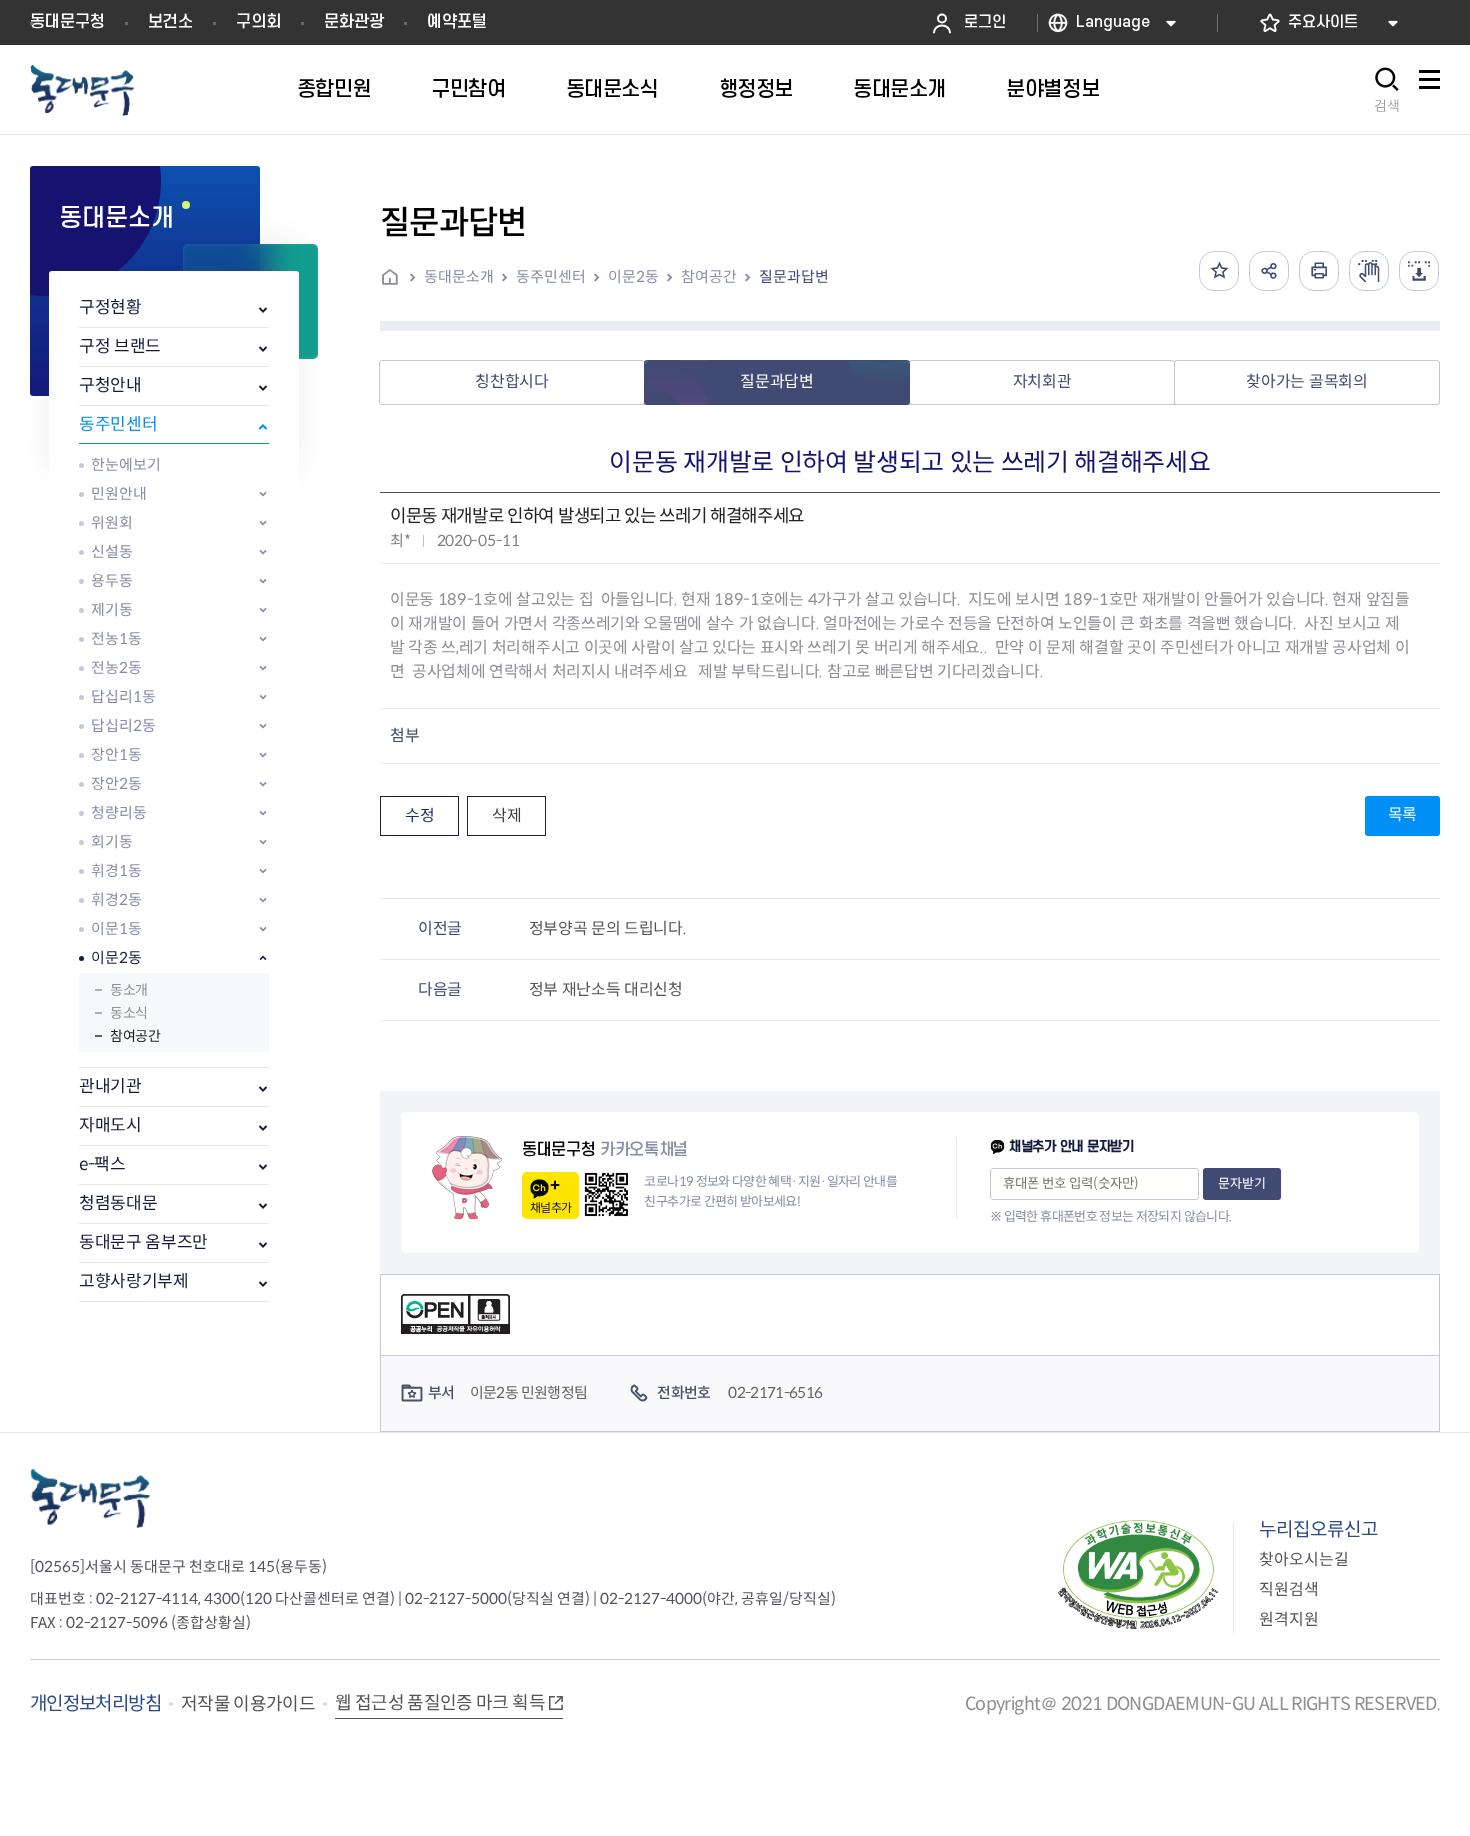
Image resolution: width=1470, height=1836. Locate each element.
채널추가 (550, 1207)
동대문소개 (459, 276)
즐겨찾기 (1219, 271)
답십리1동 (123, 696)
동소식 (129, 1013)
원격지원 (1289, 1619)
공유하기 (1269, 271)
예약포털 (457, 22)
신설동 (112, 551)
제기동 (112, 609)
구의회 (258, 22)
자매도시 (110, 1125)
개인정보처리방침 (95, 1703)
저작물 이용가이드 (248, 1704)
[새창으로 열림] (1369, 271)
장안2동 (116, 783)
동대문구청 (67, 22)
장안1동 (116, 754)
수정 (419, 815)
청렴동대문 (118, 1203)
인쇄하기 (1319, 271)
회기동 (112, 841)
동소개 (129, 990)
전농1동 (116, 638)
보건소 (170, 22)
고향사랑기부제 (134, 1281)
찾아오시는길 (1304, 1559)
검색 (1387, 106)
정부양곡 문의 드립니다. (608, 928)
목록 (1402, 814)
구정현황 (110, 307)
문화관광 (354, 22)
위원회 (112, 522)
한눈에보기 (126, 464)
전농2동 (116, 667)
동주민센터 (118, 424)
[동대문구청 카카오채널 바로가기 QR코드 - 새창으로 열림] (606, 1194)
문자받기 (1242, 1183)
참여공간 (135, 1036)
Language (1113, 22)
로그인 (985, 22)
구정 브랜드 (120, 346)
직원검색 (1289, 1589)
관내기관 (110, 1086)
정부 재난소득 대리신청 (606, 989)
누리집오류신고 (1318, 1529)
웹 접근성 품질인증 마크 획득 (440, 1703)
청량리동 (119, 812)
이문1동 (116, 928)
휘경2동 (116, 899)
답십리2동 (123, 725)
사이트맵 (1429, 90)
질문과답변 (794, 276)
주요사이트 (1323, 22)
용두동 (112, 580)
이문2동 (116, 957)
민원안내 (119, 493)
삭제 (506, 815)
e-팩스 (102, 1164)
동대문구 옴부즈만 (143, 1242)
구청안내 (110, 385)
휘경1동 (116, 870)
